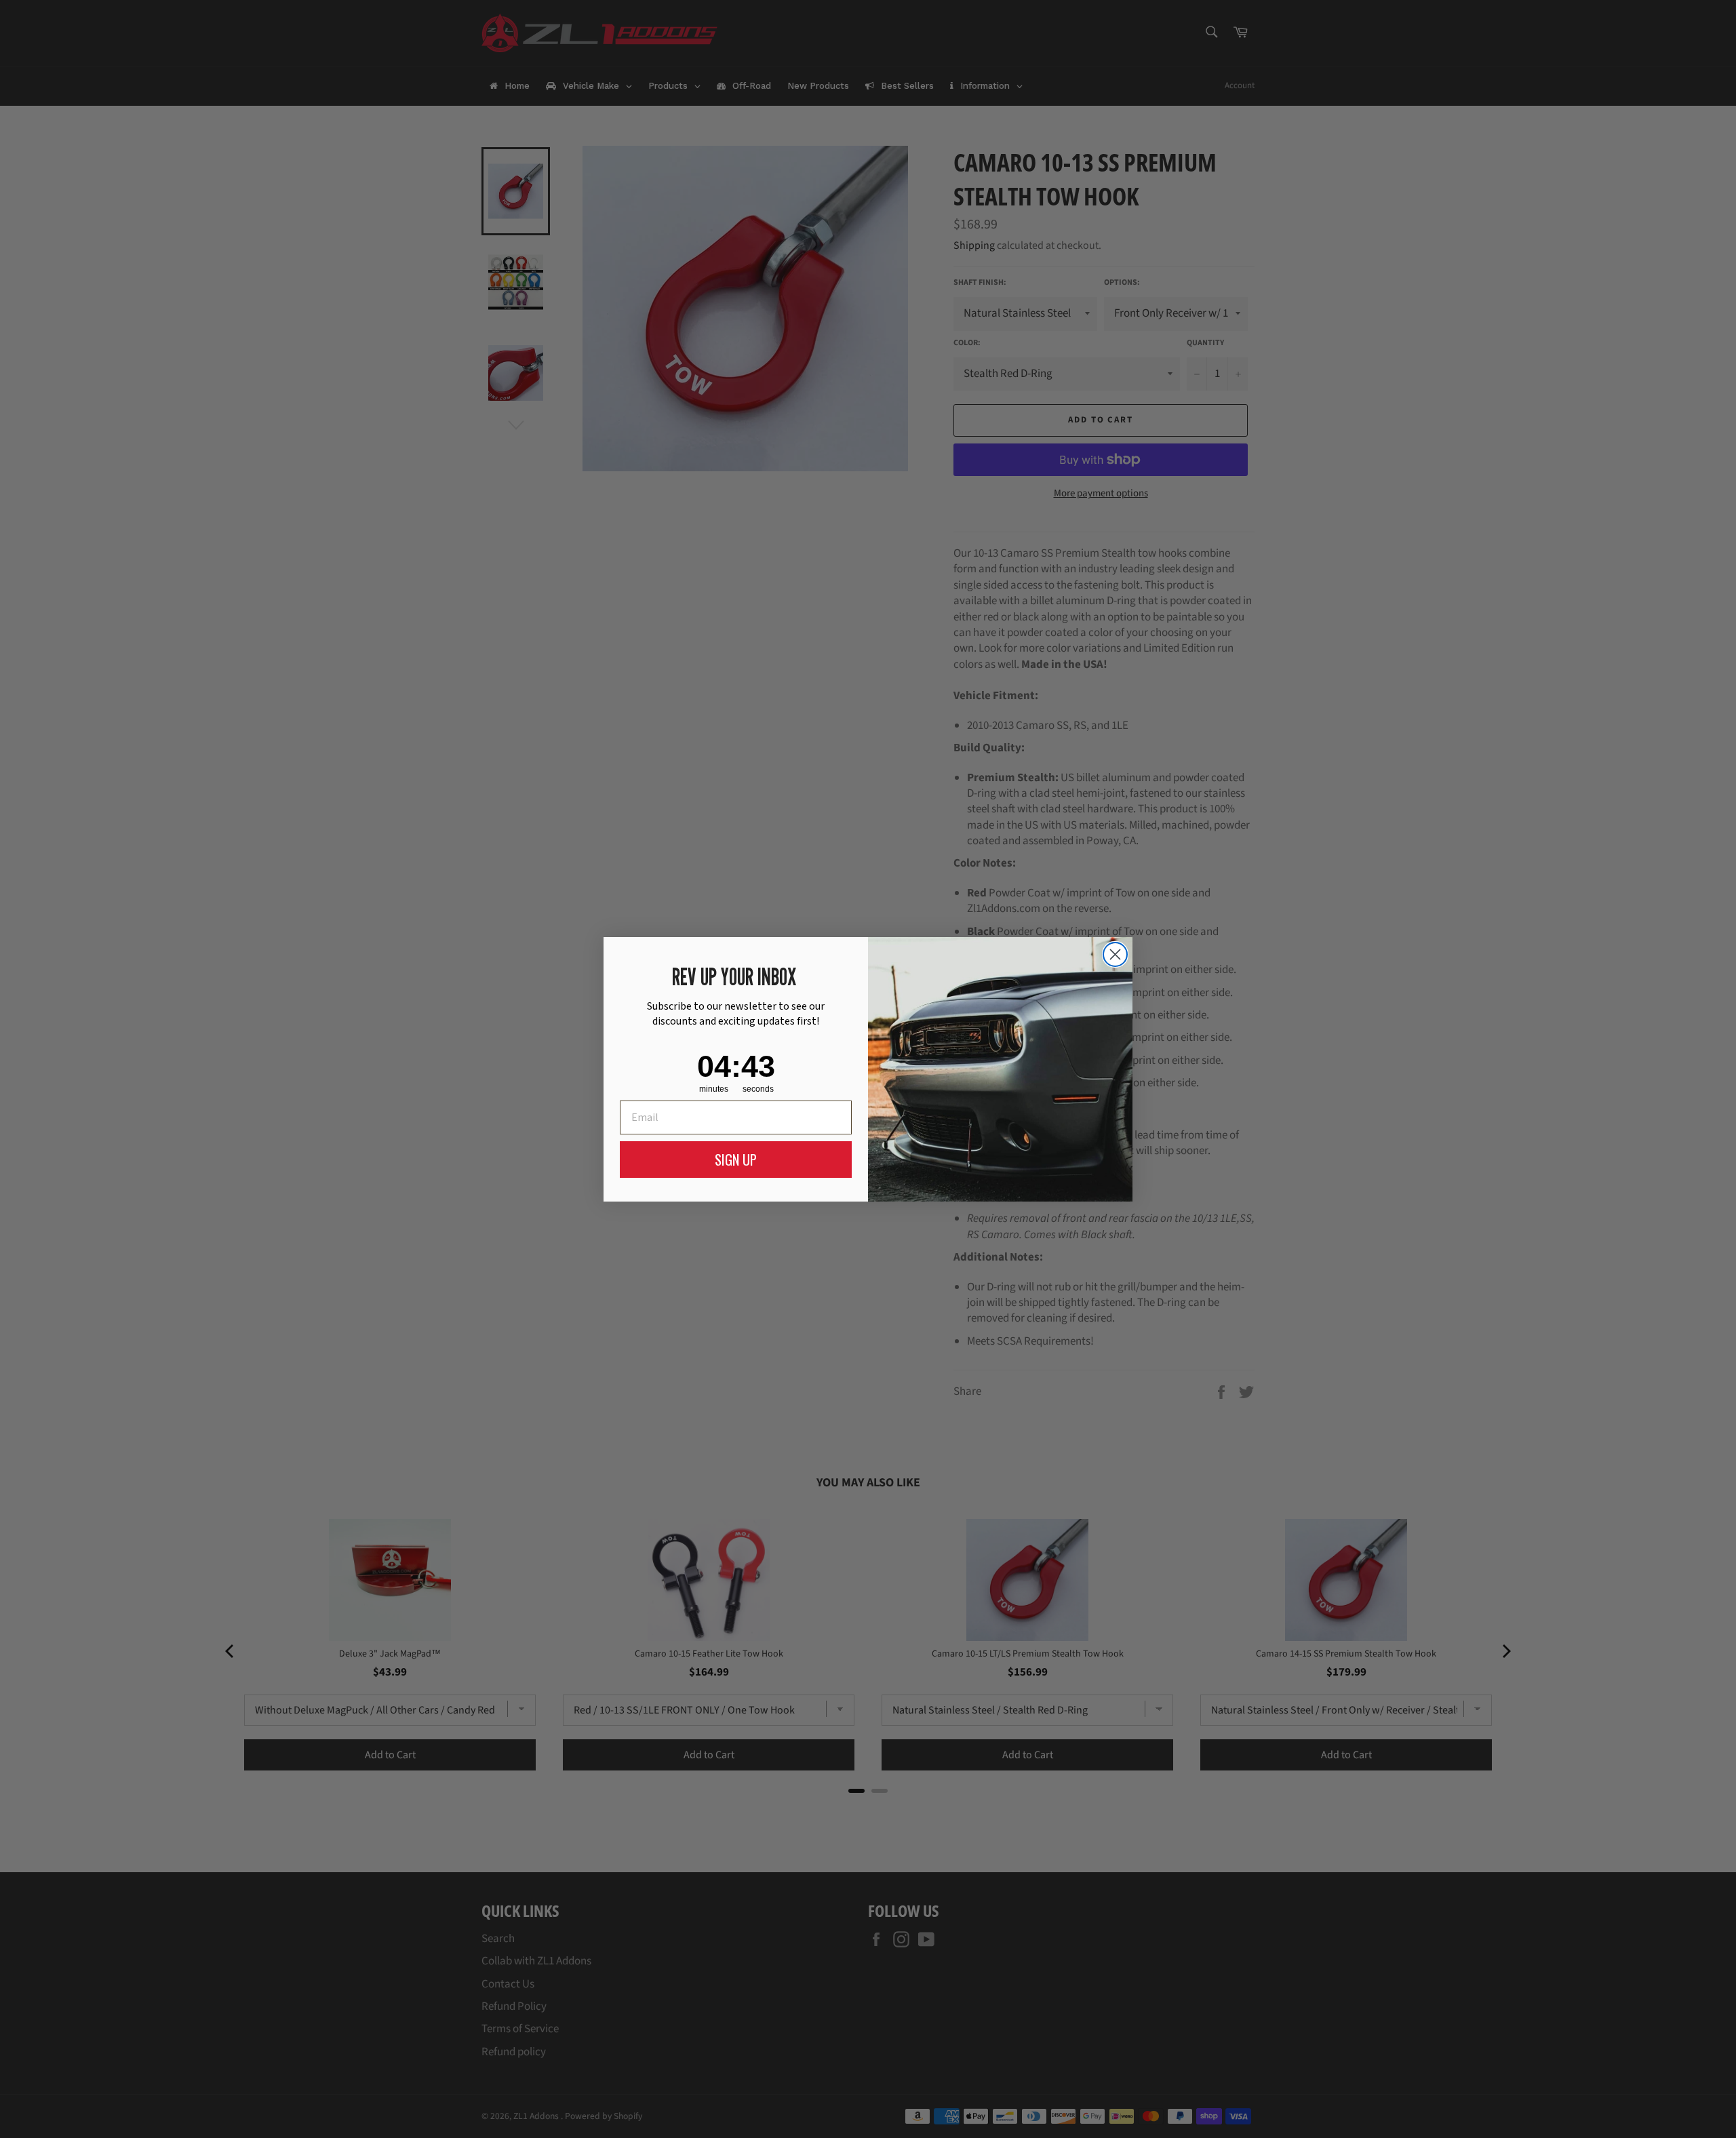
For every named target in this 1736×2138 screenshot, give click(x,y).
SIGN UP (736, 1160)
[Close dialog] (1115, 954)
